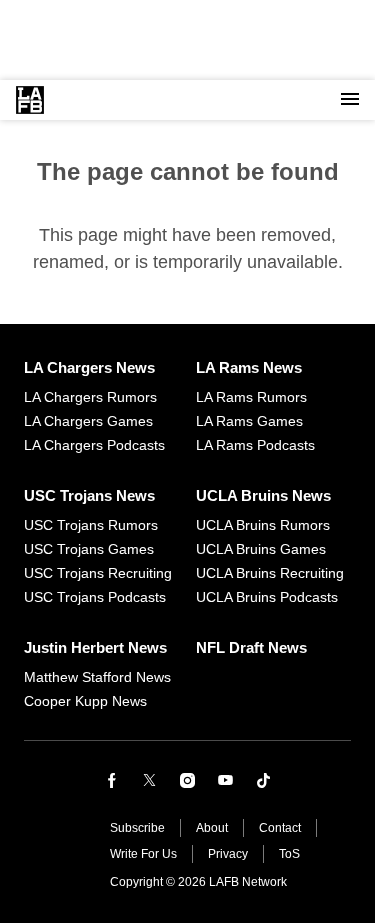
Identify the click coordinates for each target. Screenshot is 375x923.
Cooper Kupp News (85, 701)
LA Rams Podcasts (255, 445)
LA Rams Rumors (251, 397)
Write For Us (143, 854)
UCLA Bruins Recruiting (270, 573)
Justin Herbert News (95, 647)
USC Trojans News (89, 495)
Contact (280, 828)
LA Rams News (249, 367)
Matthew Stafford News (97, 677)
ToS (289, 854)
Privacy (228, 854)
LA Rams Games (249, 421)
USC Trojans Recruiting (98, 573)
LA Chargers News (89, 367)
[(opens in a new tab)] (112, 780)
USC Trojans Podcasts (95, 597)
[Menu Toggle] (350, 100)
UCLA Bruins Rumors (263, 525)
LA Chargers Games (88, 421)
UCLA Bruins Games (261, 549)
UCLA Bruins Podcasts (267, 597)
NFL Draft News (251, 647)
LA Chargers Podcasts (94, 445)
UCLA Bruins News (263, 495)
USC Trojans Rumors (91, 525)
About (212, 828)
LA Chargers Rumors (90, 397)
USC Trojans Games (89, 549)
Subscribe (137, 828)
